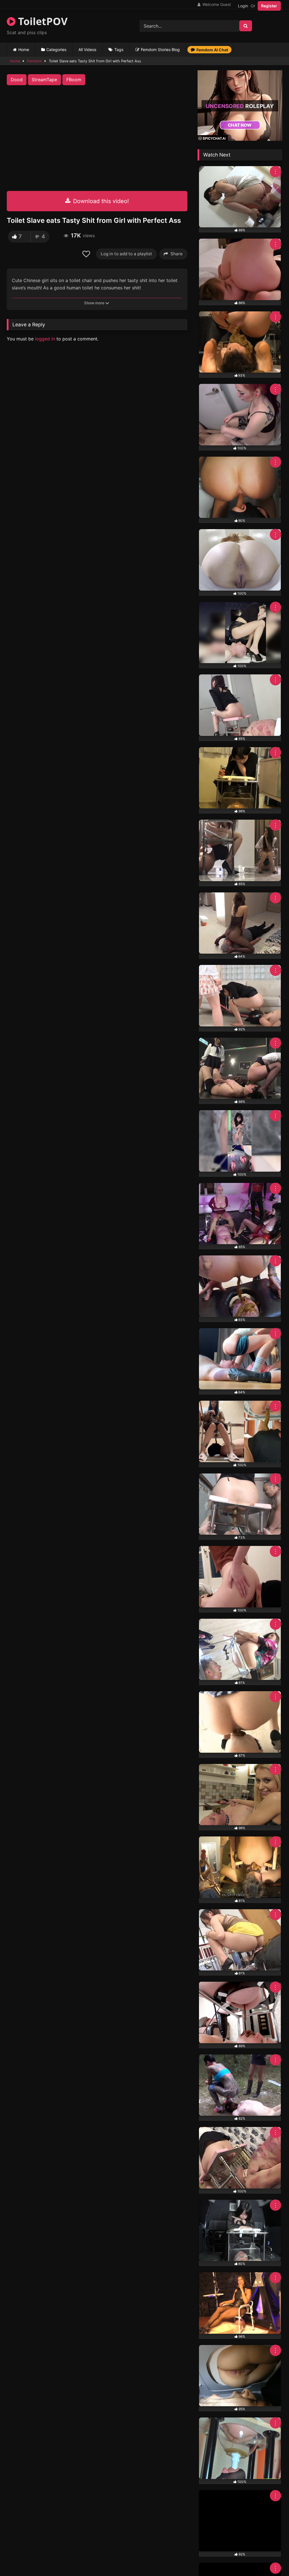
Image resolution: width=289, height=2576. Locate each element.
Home (24, 50)
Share (177, 254)
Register (269, 6)
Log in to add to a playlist (126, 254)
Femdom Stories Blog (160, 50)
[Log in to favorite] (87, 254)
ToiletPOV (41, 21)
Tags (119, 50)
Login (243, 6)
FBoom (74, 80)
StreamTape (44, 80)
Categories (56, 50)
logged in (45, 339)
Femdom (34, 61)
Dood (17, 80)
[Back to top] (272, 2559)
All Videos (87, 50)
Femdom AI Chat (212, 50)
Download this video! (100, 201)
